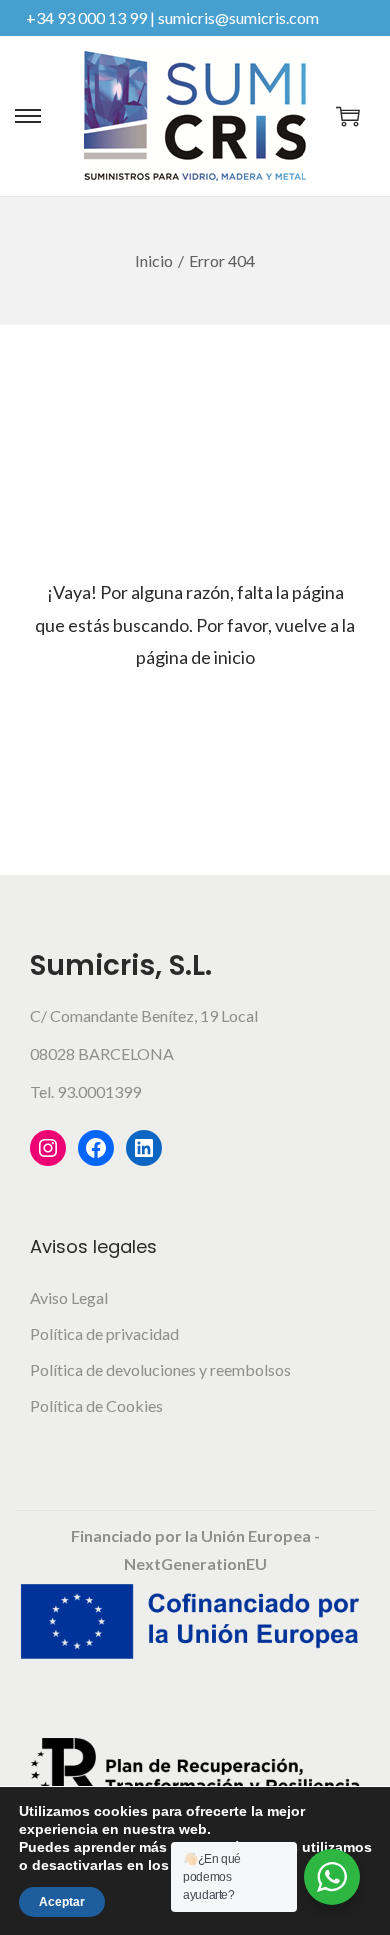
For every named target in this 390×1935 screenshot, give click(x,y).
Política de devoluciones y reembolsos (160, 1369)
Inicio (154, 260)
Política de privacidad (104, 1333)
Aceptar (62, 1902)
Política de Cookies (96, 1405)
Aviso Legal (69, 1297)
